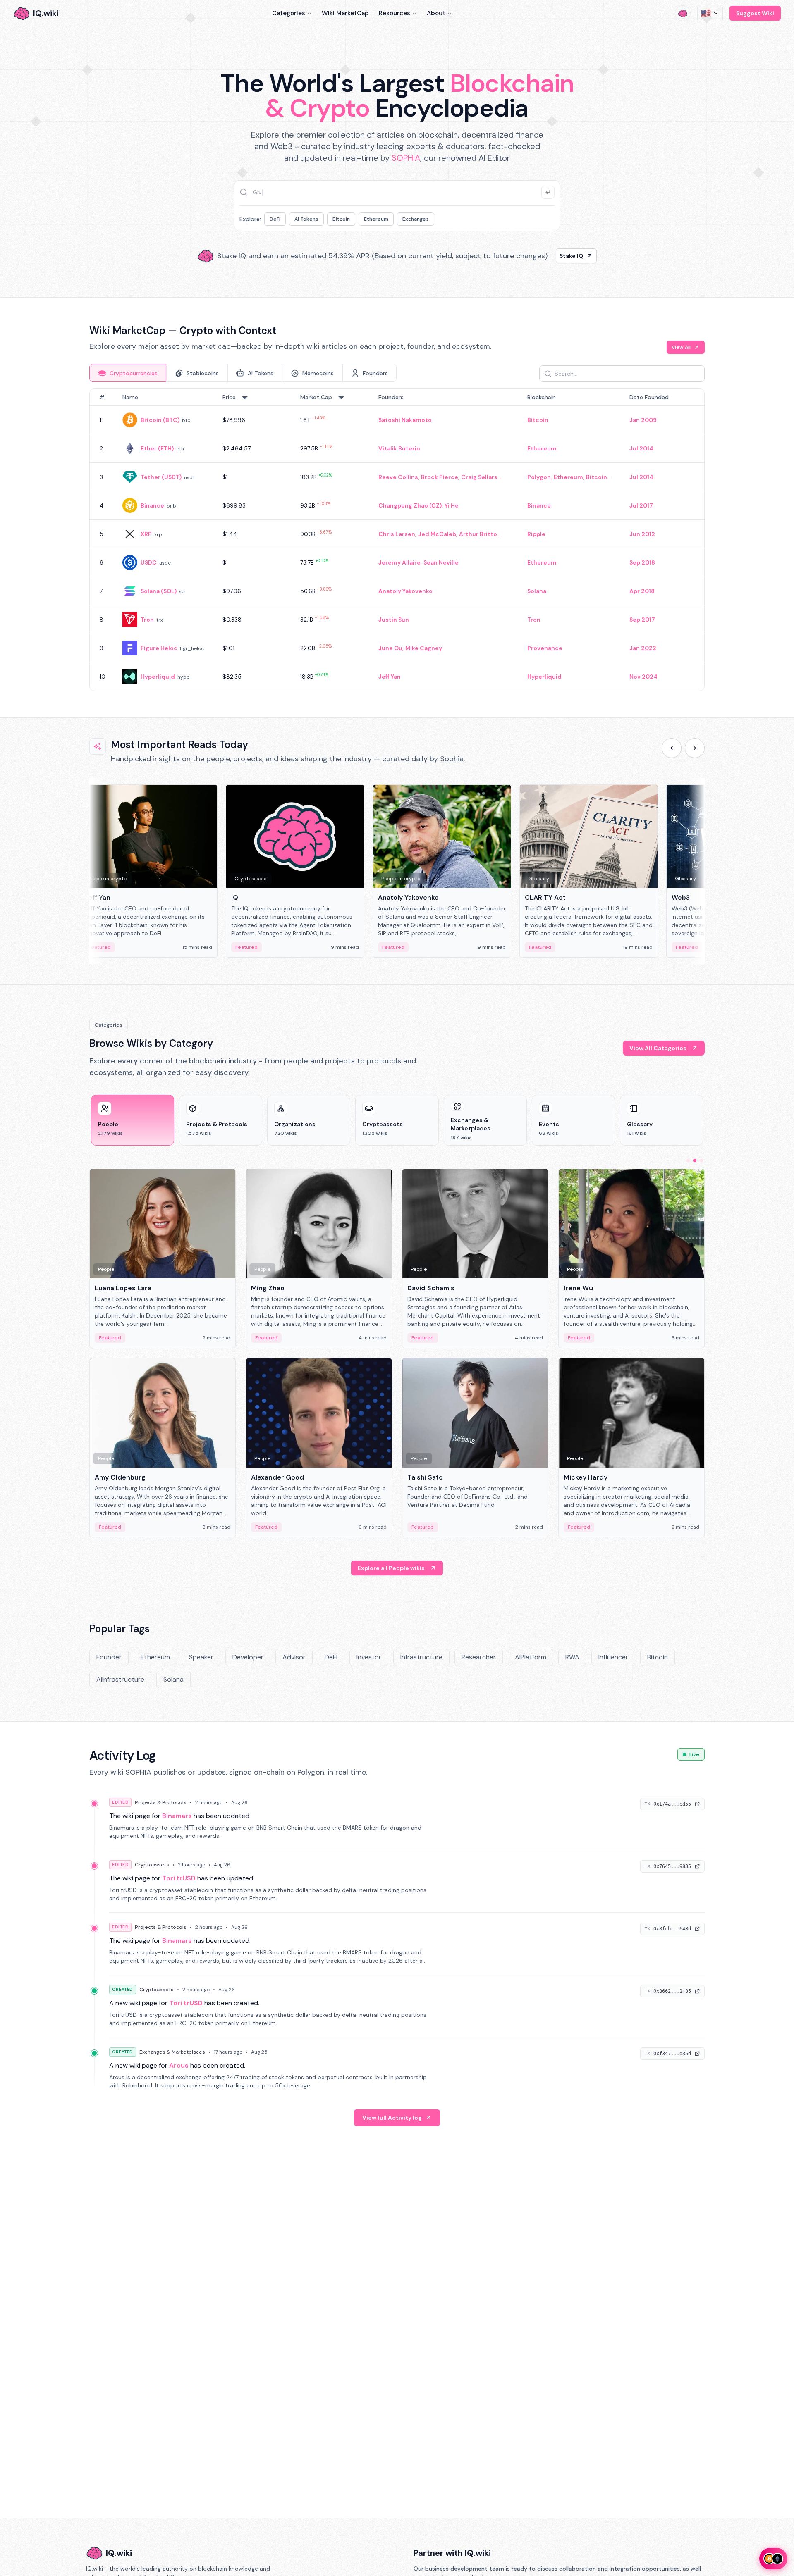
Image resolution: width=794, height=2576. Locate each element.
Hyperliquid (158, 677)
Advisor (294, 1657)
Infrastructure (421, 1657)
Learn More (539, 256)
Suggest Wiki (755, 13)
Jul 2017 (641, 505)
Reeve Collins (398, 477)
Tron (147, 620)
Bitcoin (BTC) (160, 420)
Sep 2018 (642, 562)
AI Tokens (306, 219)
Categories (289, 13)
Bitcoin (341, 219)
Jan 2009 (643, 420)
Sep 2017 (642, 620)
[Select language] (710, 13)
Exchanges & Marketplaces (172, 2052)
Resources (395, 13)
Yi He (452, 505)
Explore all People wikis (391, 1568)
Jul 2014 (641, 448)
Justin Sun (394, 620)
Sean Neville (441, 562)
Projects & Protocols (161, 1802)
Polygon (539, 477)
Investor (369, 1657)
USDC (149, 562)
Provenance (545, 648)
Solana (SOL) (159, 591)
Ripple (536, 534)
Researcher (479, 1657)
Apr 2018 (642, 591)
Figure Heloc (159, 648)
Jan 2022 (643, 648)
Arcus (179, 2065)
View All (681, 347)
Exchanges (416, 219)
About (436, 13)
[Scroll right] (695, 748)
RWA (572, 1657)
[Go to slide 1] (688, 1161)
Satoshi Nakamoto (405, 420)
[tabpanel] (397, 540)
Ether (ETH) (157, 448)
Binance (152, 505)
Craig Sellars (479, 477)
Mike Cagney (424, 648)
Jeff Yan (390, 677)
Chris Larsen (397, 534)
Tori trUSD (179, 1878)
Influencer (613, 1657)
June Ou (390, 648)
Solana (537, 591)
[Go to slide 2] (695, 1161)
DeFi (275, 219)
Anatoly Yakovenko (405, 591)
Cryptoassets (152, 1865)
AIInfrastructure (120, 1679)
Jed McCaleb (437, 534)
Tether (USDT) (161, 477)
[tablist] (243, 373)
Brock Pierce (440, 477)
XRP (146, 534)
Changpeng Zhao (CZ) (410, 505)
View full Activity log (392, 2118)
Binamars (177, 1816)
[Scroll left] (672, 748)
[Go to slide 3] (701, 1161)
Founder (109, 1657)
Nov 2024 (643, 677)
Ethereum (376, 219)
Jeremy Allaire (399, 562)
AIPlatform (531, 1657)
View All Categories (658, 1048)
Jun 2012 (642, 534)
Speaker (201, 1657)
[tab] (128, 373)
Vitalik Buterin (399, 448)
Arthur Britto (478, 534)
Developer (248, 1657)
